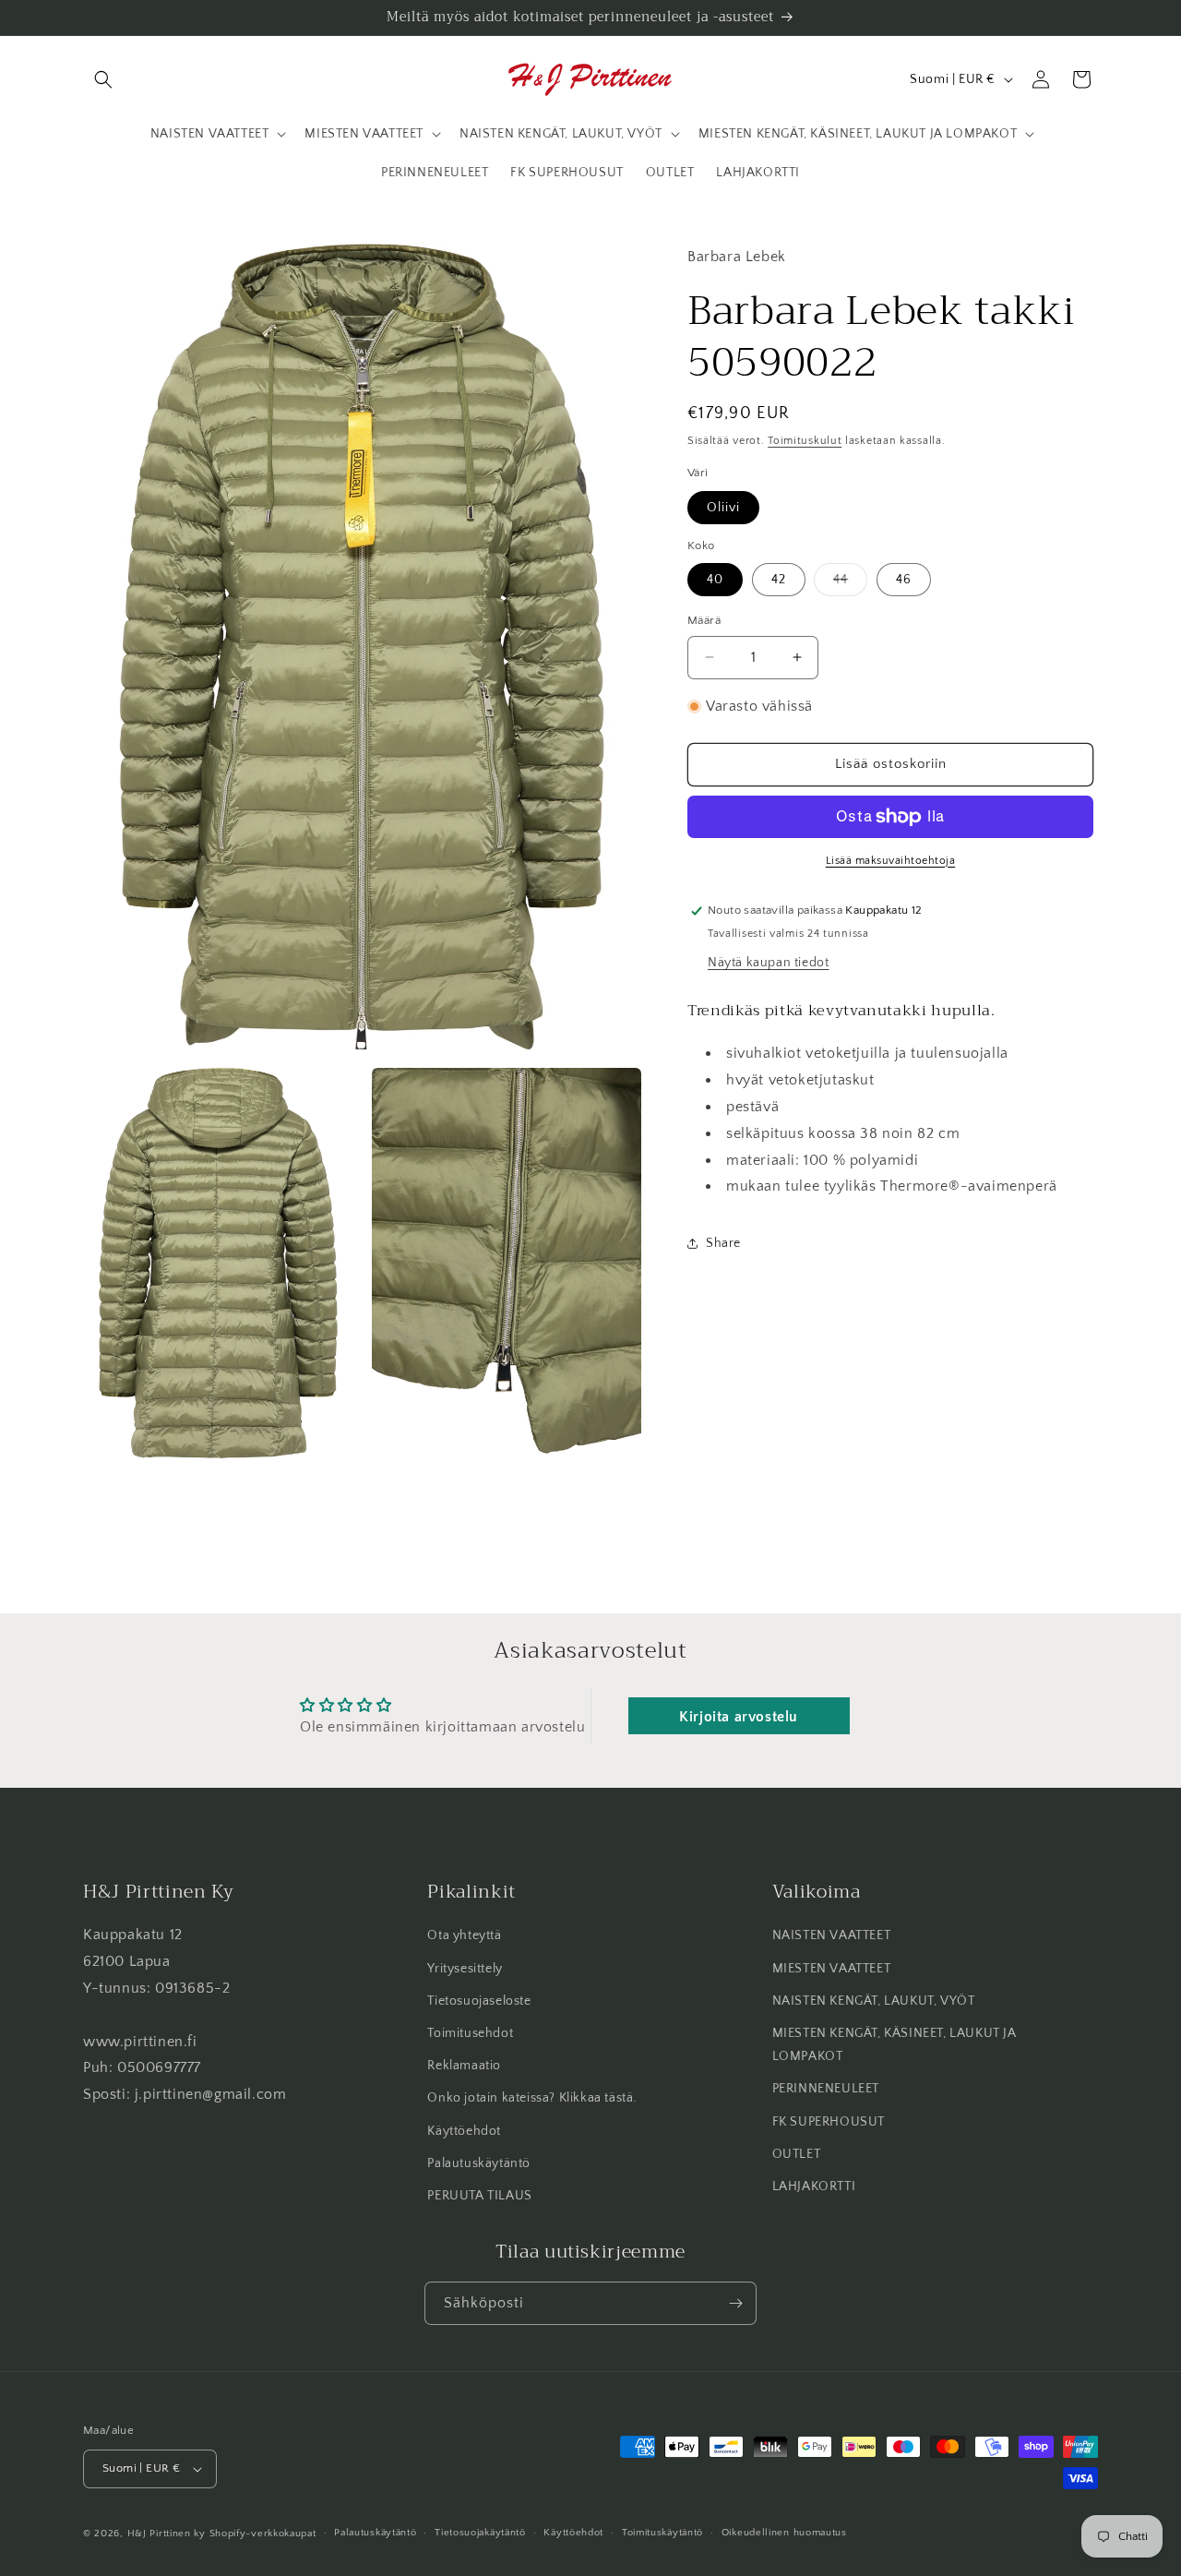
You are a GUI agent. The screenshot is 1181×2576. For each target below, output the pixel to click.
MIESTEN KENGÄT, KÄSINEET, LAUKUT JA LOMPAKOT (895, 2045)
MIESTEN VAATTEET (832, 1969)
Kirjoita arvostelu (739, 1716)
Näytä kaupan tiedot (768, 963)
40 (715, 580)
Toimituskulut (805, 441)
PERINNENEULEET (826, 2089)
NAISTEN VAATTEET (832, 1935)
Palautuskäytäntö (479, 2163)
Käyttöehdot (464, 2131)
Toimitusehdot (470, 2033)
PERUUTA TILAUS (479, 2196)
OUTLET (797, 2154)
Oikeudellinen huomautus (784, 2534)
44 (850, 584)
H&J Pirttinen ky (167, 2534)
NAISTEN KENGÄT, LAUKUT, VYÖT (874, 2001)
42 (779, 580)
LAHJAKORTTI (814, 2187)
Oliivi (723, 508)
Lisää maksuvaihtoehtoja (891, 861)
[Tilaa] (735, 2303)
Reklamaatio (464, 2066)
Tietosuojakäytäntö (480, 2534)
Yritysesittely (465, 1969)
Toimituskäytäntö (662, 2534)
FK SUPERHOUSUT (829, 2122)
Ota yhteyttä (464, 1935)
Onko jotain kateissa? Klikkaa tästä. (532, 2098)
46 (904, 580)
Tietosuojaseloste (479, 2001)
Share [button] (723, 1243)
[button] (103, 79)
